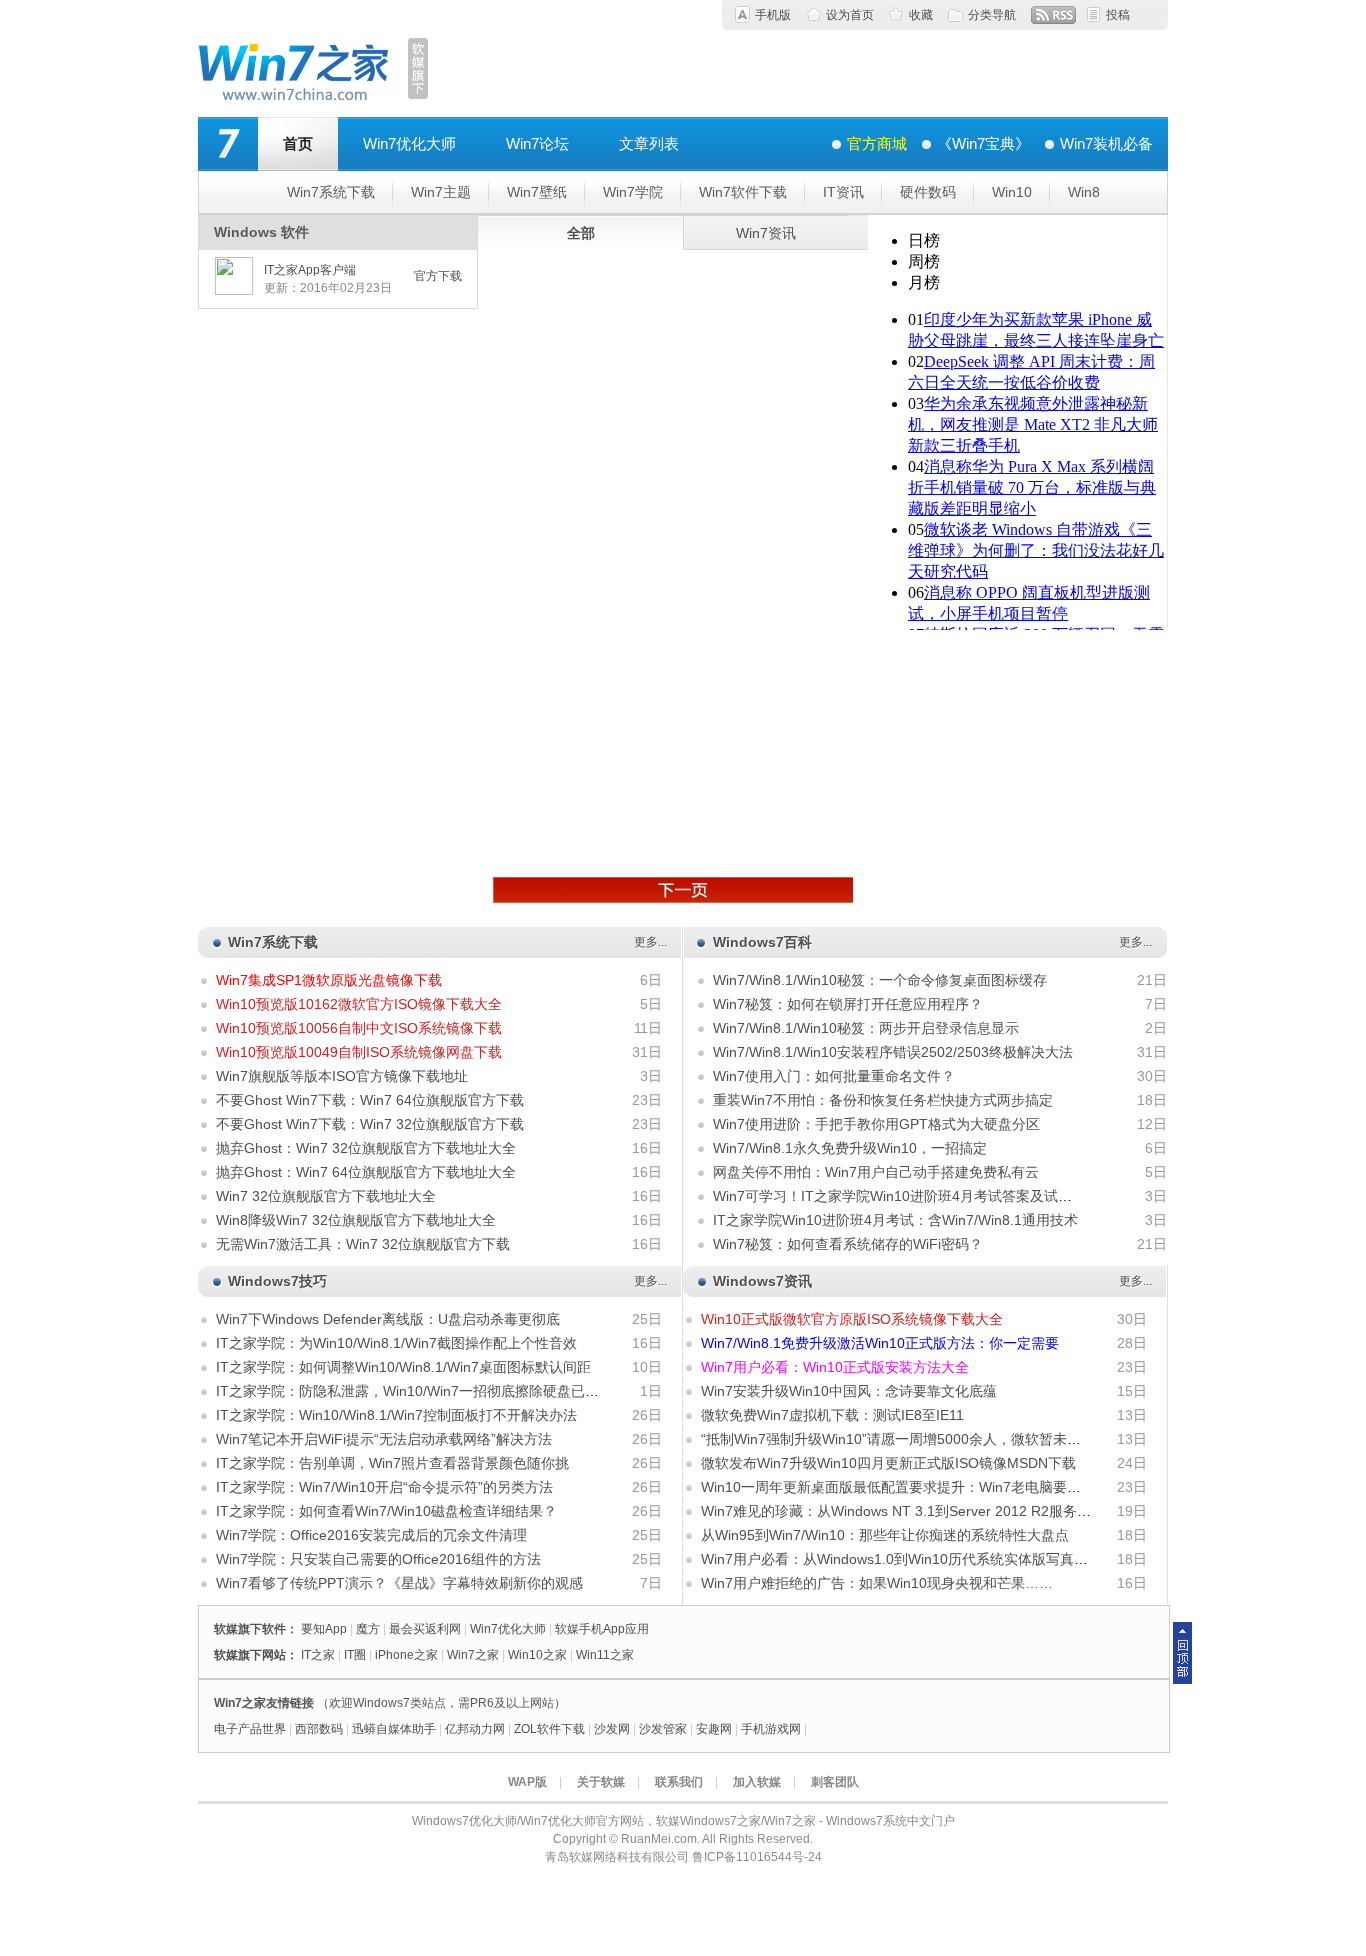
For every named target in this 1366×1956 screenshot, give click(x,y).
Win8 (1084, 192)
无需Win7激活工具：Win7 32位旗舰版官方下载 (363, 1244)
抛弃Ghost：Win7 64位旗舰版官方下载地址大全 (366, 1172)
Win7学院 (633, 192)
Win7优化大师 (409, 143)
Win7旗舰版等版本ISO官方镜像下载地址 (342, 1076)
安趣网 (714, 1729)
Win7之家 (473, 1655)
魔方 (368, 1629)
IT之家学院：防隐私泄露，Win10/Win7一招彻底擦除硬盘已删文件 (421, 1391)
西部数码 (319, 1729)
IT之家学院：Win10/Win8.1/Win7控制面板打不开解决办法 (396, 1415)
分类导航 (992, 15)
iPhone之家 (406, 1655)
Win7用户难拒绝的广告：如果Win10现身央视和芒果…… (877, 1583)
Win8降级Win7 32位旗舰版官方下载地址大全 (356, 1220)
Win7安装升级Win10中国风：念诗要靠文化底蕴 (849, 1391)
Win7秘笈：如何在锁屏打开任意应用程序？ (848, 1004)
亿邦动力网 (475, 1729)
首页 (298, 143)
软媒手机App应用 (602, 1629)
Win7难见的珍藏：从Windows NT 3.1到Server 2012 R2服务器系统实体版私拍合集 (959, 1511)
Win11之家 (605, 1655)
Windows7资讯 (762, 1281)
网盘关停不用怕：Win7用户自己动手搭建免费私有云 (876, 1172)
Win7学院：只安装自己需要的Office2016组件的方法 (378, 1559)
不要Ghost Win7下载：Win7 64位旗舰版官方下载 (370, 1100)
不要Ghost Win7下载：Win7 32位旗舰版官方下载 (370, 1124)
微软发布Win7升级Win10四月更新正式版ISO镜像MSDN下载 (888, 1463)
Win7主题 (441, 192)
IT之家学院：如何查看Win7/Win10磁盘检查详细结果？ (386, 1511)
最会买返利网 (425, 1629)
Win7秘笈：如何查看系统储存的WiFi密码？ (848, 1244)
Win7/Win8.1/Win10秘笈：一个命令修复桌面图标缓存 (880, 980)
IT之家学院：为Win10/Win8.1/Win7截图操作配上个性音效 (396, 1343)
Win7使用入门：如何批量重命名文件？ (834, 1076)
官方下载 (438, 276)
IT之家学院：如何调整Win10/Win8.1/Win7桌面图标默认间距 (403, 1367)
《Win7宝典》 (983, 143)
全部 (581, 233)
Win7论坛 (537, 143)
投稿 (1118, 15)
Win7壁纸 (537, 192)
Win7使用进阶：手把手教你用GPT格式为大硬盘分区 (876, 1124)
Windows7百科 (762, 942)
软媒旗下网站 (250, 1655)
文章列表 (649, 143)
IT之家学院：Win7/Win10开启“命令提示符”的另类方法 (384, 1487)
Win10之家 (537, 1655)
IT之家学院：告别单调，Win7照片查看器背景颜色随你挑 (392, 1463)
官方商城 (877, 143)
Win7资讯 (766, 233)
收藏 (921, 15)
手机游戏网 (771, 1729)
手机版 (773, 15)
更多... (650, 942)
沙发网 (612, 1729)
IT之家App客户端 (310, 270)
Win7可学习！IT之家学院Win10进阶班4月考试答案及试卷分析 (906, 1196)
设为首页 (850, 15)
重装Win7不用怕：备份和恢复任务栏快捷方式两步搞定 (883, 1100)
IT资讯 (843, 192)
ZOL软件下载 (549, 1729)
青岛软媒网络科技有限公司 (617, 1857)
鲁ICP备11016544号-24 (757, 1857)
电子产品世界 (250, 1729)
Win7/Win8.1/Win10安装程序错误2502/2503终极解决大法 (893, 1052)
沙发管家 (663, 1729)
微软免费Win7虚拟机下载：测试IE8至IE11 (832, 1415)
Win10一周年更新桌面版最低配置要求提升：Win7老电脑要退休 (898, 1487)
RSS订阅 (1053, 15)
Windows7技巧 (277, 1281)
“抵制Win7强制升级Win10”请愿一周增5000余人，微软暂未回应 (898, 1439)
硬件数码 (928, 192)
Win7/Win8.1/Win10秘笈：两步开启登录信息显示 (866, 1028)
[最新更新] (673, 890)
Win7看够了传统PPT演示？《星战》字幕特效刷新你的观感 (399, 1583)
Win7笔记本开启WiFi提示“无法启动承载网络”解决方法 (384, 1439)
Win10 (1012, 192)
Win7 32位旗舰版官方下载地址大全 (326, 1196)
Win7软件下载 (743, 192)
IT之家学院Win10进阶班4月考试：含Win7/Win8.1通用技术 (895, 1220)
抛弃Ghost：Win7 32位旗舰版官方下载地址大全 (366, 1148)
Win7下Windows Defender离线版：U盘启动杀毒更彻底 (388, 1319)
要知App (324, 1629)
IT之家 (318, 1655)
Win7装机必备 (1106, 143)
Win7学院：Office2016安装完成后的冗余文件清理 (371, 1535)
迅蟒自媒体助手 (394, 1729)
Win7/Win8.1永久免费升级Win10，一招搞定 (850, 1148)
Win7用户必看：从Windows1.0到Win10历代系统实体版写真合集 (901, 1559)
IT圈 (355, 1655)
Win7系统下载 (331, 192)
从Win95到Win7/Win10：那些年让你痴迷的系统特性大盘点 (885, 1535)
